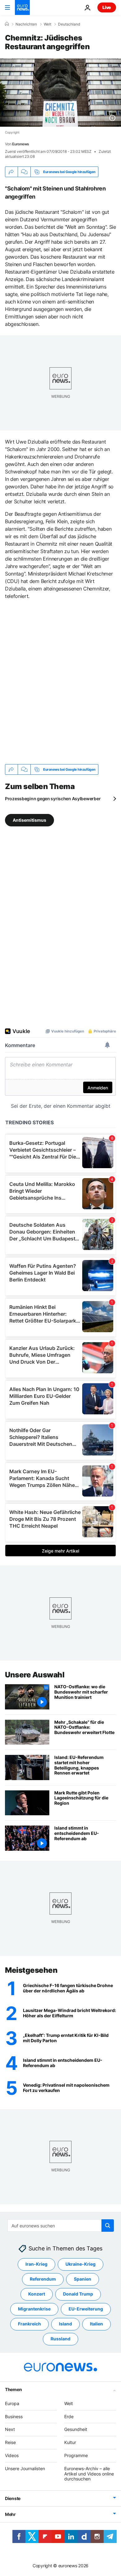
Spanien (83, 2279)
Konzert (37, 2294)
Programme (76, 2455)
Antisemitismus (29, 820)
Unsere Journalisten (25, 2468)
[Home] (7, 24)
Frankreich (29, 2324)
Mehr (10, 2514)
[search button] (108, 2226)
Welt (47, 24)
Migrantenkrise (34, 2309)
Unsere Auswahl (35, 1675)
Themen (13, 2389)
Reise (10, 2442)
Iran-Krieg (36, 2264)
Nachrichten (26, 24)
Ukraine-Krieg (81, 2264)
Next (10, 2429)
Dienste (13, 2498)
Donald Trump (78, 2294)
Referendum (43, 2279)
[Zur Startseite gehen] (22, 7)
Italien (96, 2324)
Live (107, 7)
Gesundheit (76, 2429)
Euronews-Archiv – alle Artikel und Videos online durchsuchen (89, 2474)
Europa (12, 2403)
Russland (60, 2339)
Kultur (70, 2442)
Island (65, 2324)
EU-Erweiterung (86, 2309)
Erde (69, 2416)
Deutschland (69, 24)
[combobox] (61, 2226)
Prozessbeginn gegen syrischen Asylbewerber (53, 799)
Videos (12, 2455)
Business (14, 2416)
